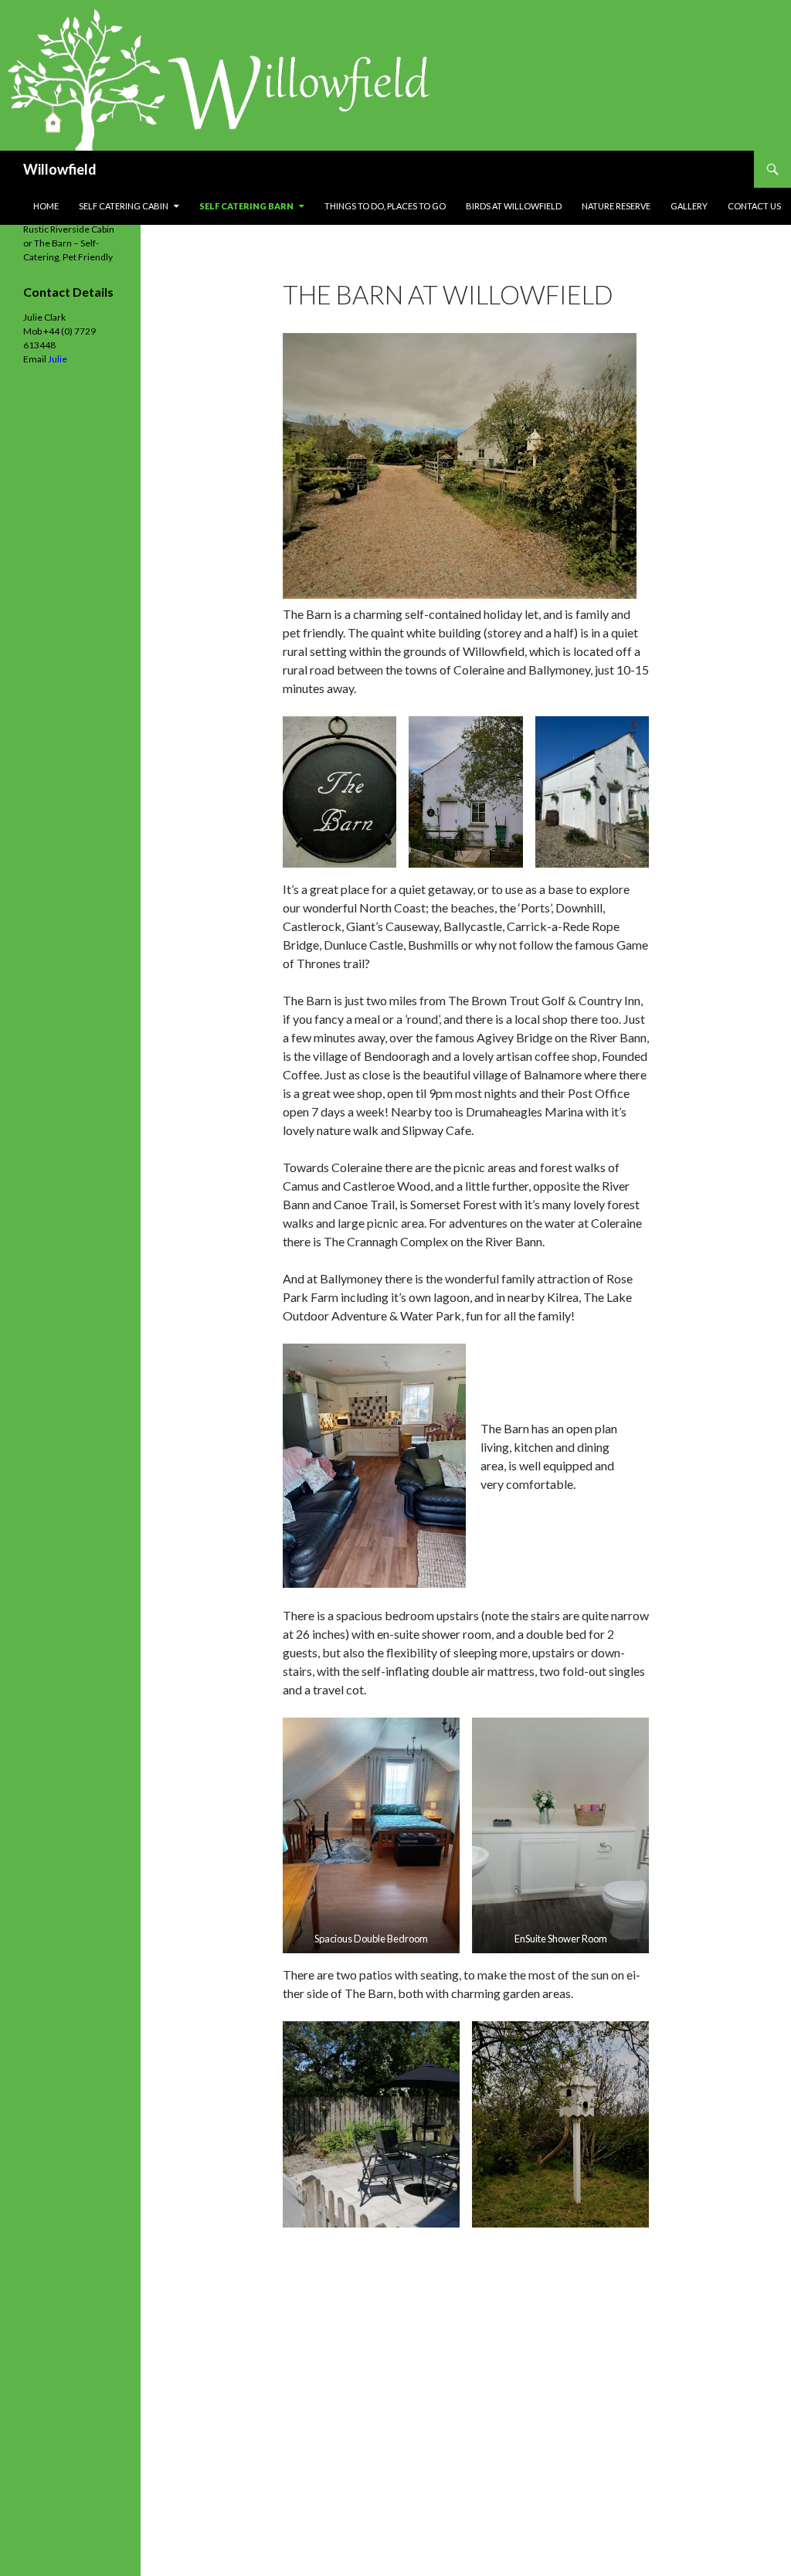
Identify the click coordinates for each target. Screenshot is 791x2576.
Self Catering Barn (246, 206)
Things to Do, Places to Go (385, 206)
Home (46, 206)
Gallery (689, 206)
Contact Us (754, 206)
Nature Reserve (616, 206)
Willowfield (60, 169)
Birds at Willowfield (514, 206)
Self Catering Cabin (124, 206)
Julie (58, 359)
